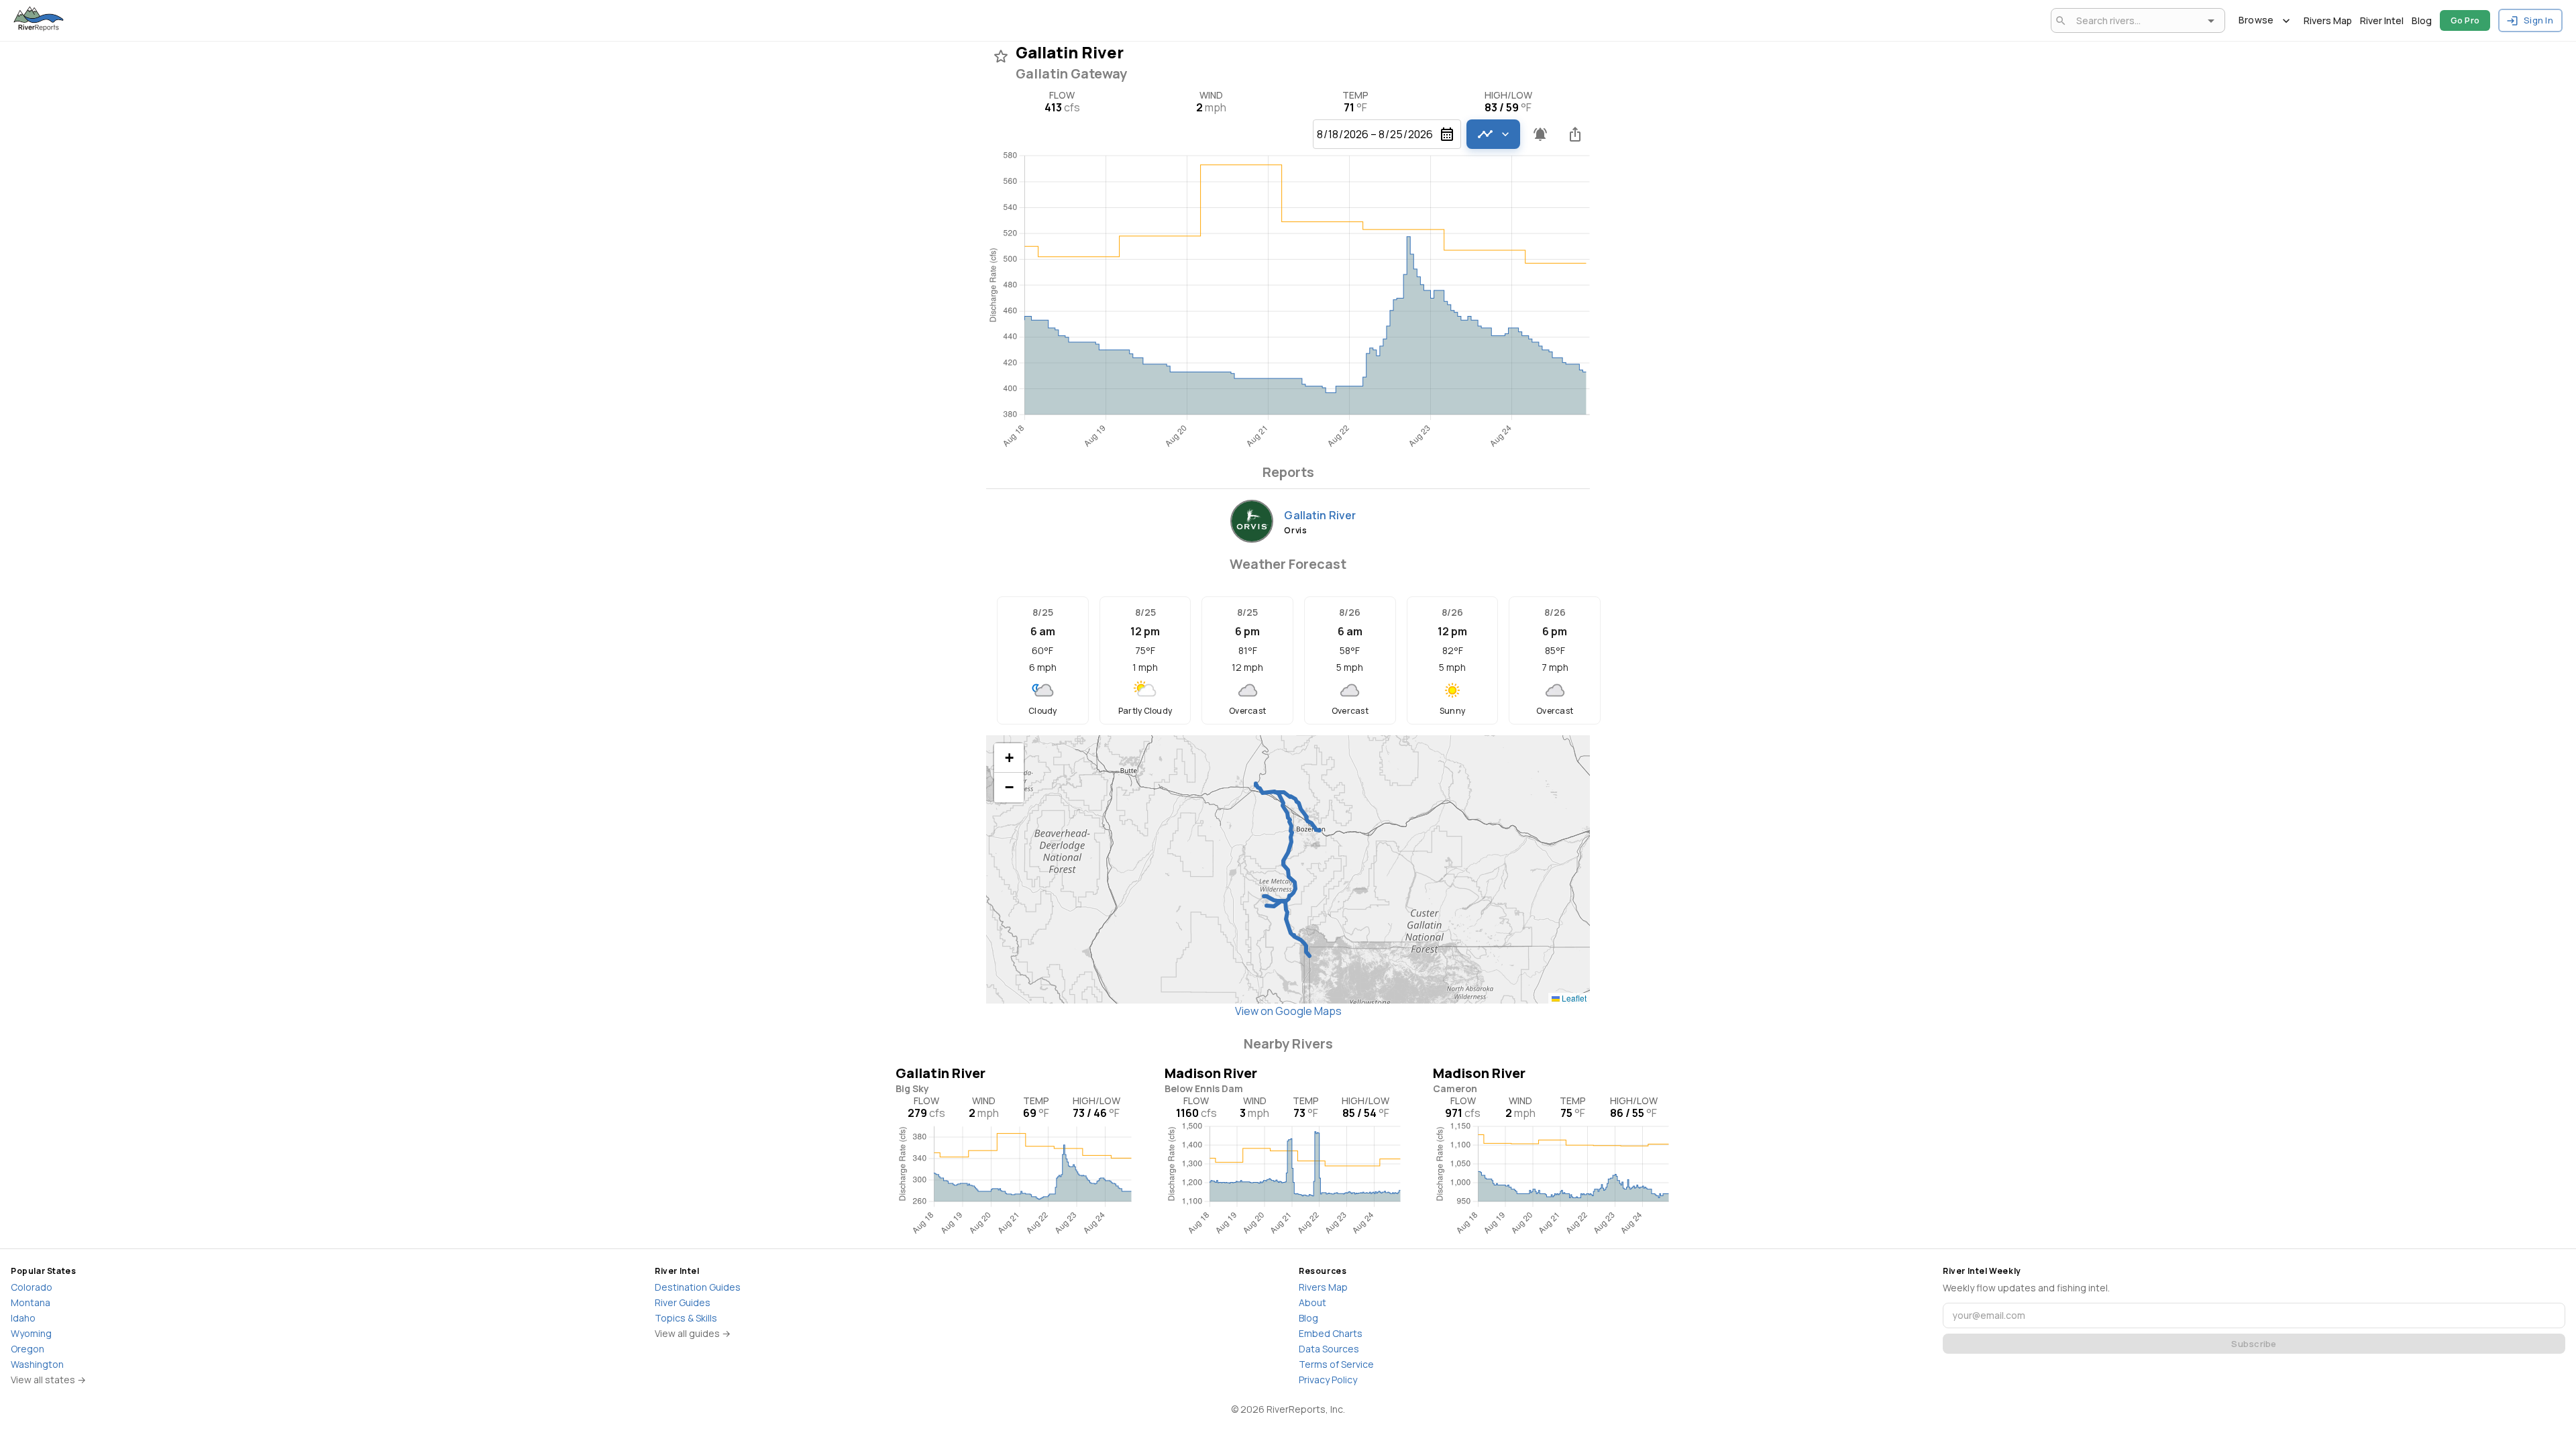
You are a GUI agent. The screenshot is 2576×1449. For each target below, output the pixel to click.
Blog (2422, 20)
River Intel (2382, 20)
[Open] (2211, 21)
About (1312, 1302)
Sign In (2538, 20)
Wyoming (31, 1333)
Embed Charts (1331, 1333)
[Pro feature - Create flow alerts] (1540, 134)
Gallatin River (1320, 515)
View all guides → (693, 1333)
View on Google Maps (1288, 1011)
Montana (31, 1302)
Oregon (28, 1349)
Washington (37, 1364)
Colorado (32, 1287)
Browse (2256, 20)
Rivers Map (2328, 20)
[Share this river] (1575, 134)
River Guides (683, 1302)
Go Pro (2465, 20)
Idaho (23, 1318)
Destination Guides (698, 1287)
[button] (1009, 758)
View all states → (48, 1380)
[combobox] (2136, 20)
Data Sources (1329, 1349)
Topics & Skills (686, 1318)
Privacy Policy (1328, 1380)
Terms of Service (1336, 1364)
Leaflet (1573, 998)
